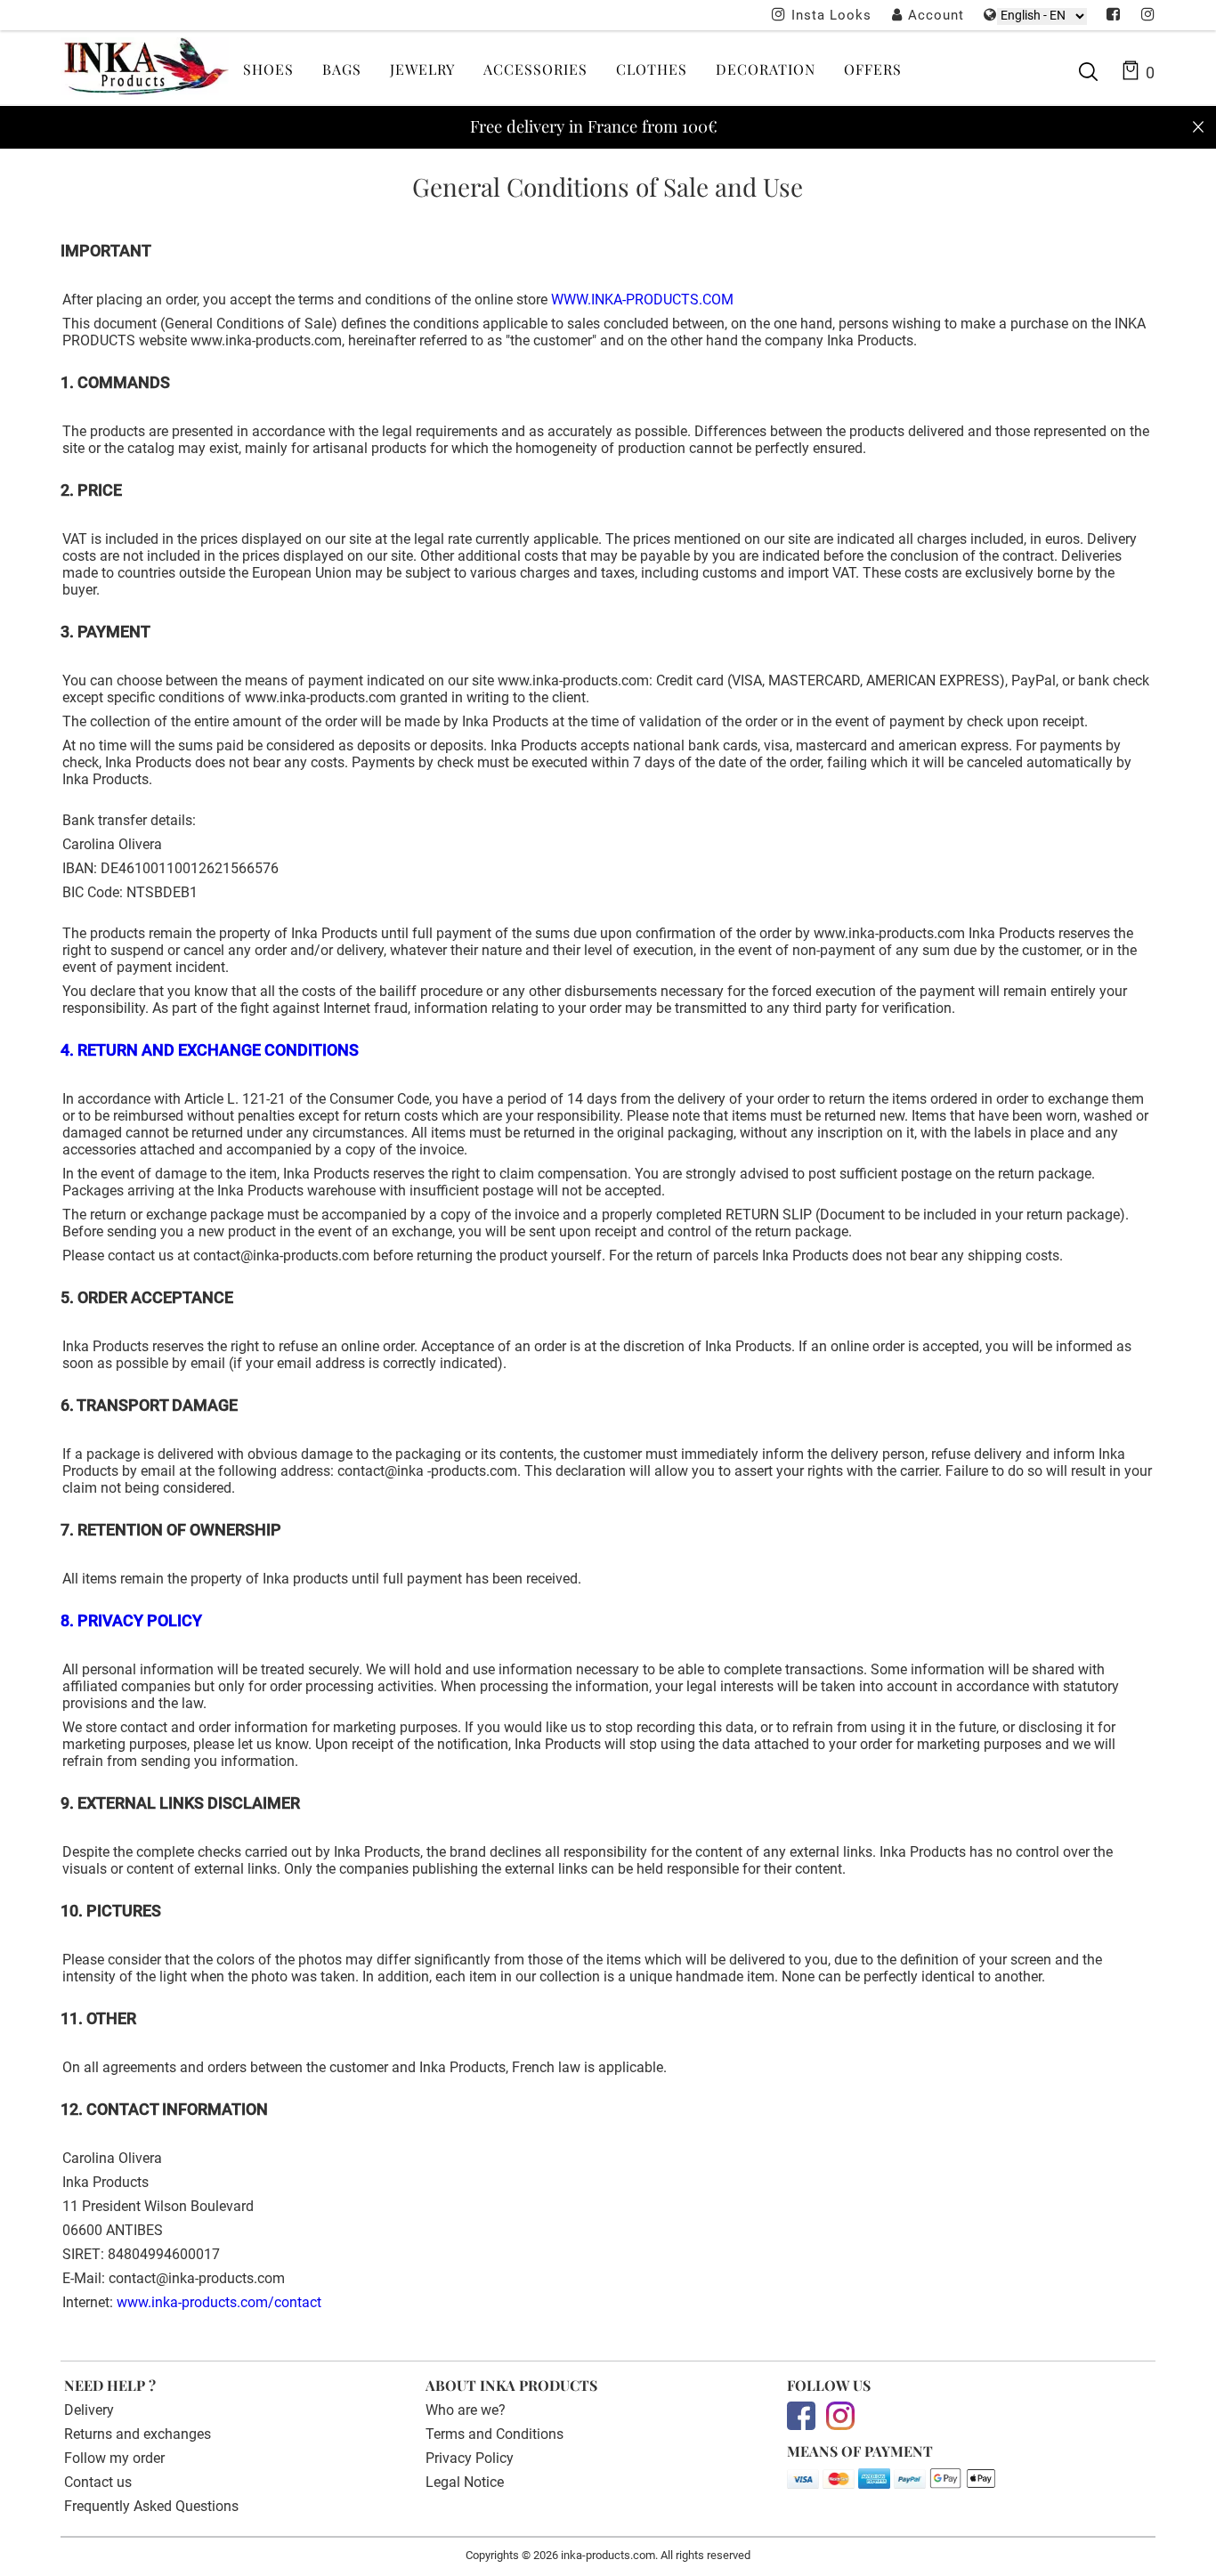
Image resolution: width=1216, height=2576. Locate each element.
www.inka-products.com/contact (219, 2302)
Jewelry (422, 69)
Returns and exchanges (138, 2434)
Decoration (766, 69)
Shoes (268, 69)
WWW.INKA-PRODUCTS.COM (642, 300)
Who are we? (466, 2410)
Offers (873, 69)
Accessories (535, 69)
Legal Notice (465, 2482)
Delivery (89, 2410)
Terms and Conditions (495, 2434)
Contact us (98, 2482)
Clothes (652, 69)
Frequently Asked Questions (151, 2506)
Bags (342, 69)
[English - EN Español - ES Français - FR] (1042, 16)
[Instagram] (1148, 16)
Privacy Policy (470, 2458)
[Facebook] (1114, 16)
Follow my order (114, 2458)
